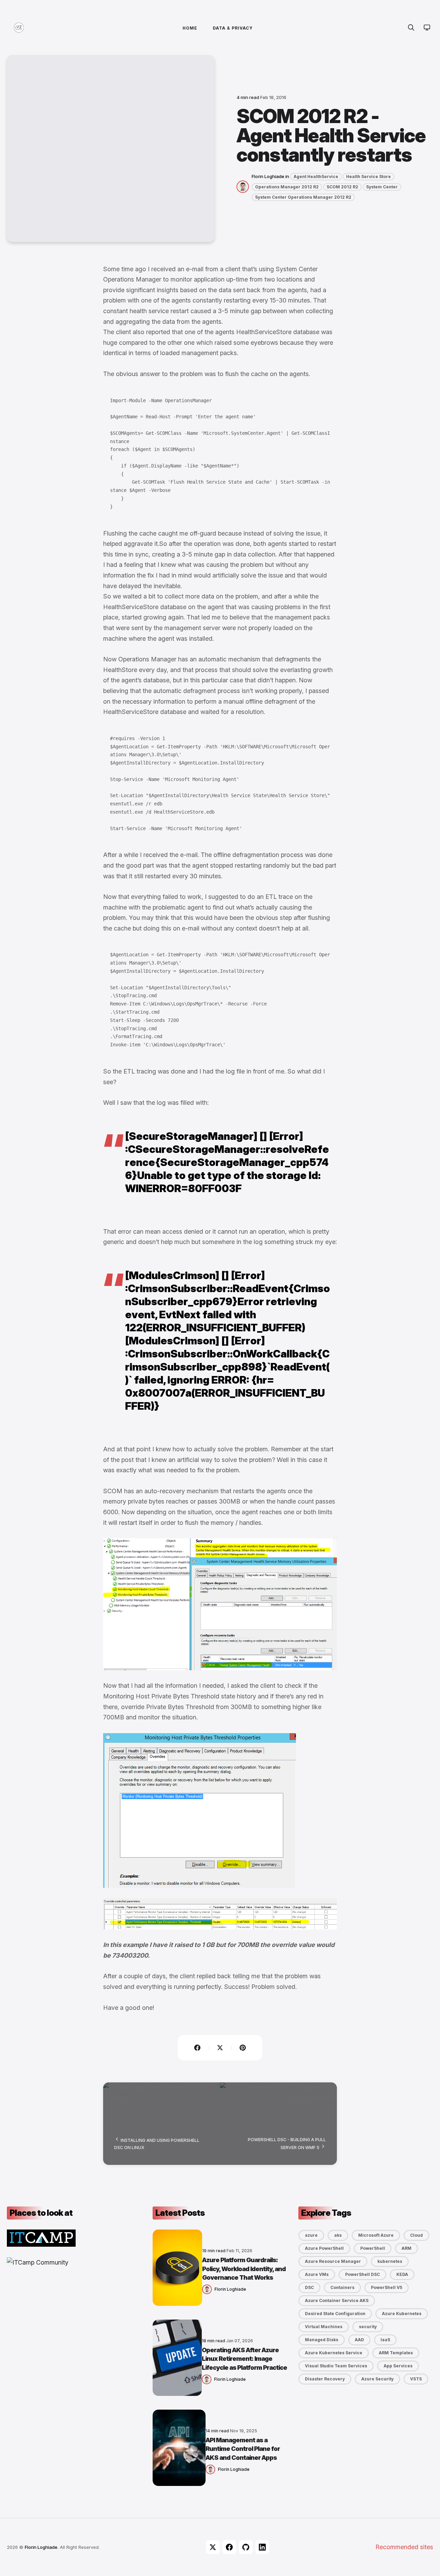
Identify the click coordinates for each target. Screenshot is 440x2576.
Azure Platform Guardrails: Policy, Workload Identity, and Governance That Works (244, 2269)
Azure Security (377, 2379)
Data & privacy (233, 28)
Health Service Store (368, 177)
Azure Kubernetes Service (334, 2353)
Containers (342, 2287)
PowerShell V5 (387, 2287)
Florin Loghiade (268, 176)
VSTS (416, 2379)
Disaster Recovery (325, 2379)
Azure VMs (317, 2274)
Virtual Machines (324, 2327)
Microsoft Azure (376, 2235)
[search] (411, 27)
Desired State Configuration (335, 2314)
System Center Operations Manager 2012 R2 (303, 197)
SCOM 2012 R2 (342, 187)
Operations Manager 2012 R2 (287, 187)
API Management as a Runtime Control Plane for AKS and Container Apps (243, 2449)
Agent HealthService (316, 177)
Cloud (416, 2235)
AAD (359, 2340)
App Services (398, 2366)
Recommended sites (404, 2547)
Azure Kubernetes (402, 2314)
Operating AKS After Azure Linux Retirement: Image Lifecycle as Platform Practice (244, 2359)
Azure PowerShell (324, 2248)
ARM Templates (396, 2353)
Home (190, 28)
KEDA (402, 2274)
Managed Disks (322, 2340)
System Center (382, 187)
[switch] (427, 27)
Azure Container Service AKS (337, 2300)
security (368, 2327)
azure (311, 2235)
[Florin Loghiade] (244, 186)
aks (338, 2235)
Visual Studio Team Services (336, 2366)
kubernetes (390, 2261)
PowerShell (373, 2248)
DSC (309, 2287)
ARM (406, 2248)
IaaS (385, 2340)
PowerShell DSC (362, 2274)
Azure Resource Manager (333, 2261)
